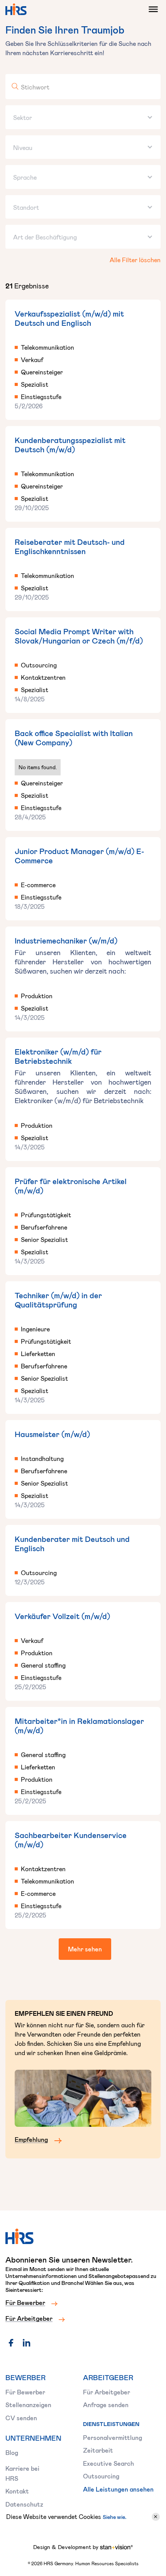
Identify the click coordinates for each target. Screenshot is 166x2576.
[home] (16, 9)
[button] (151, 9)
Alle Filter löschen (135, 260)
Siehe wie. (114, 2517)
